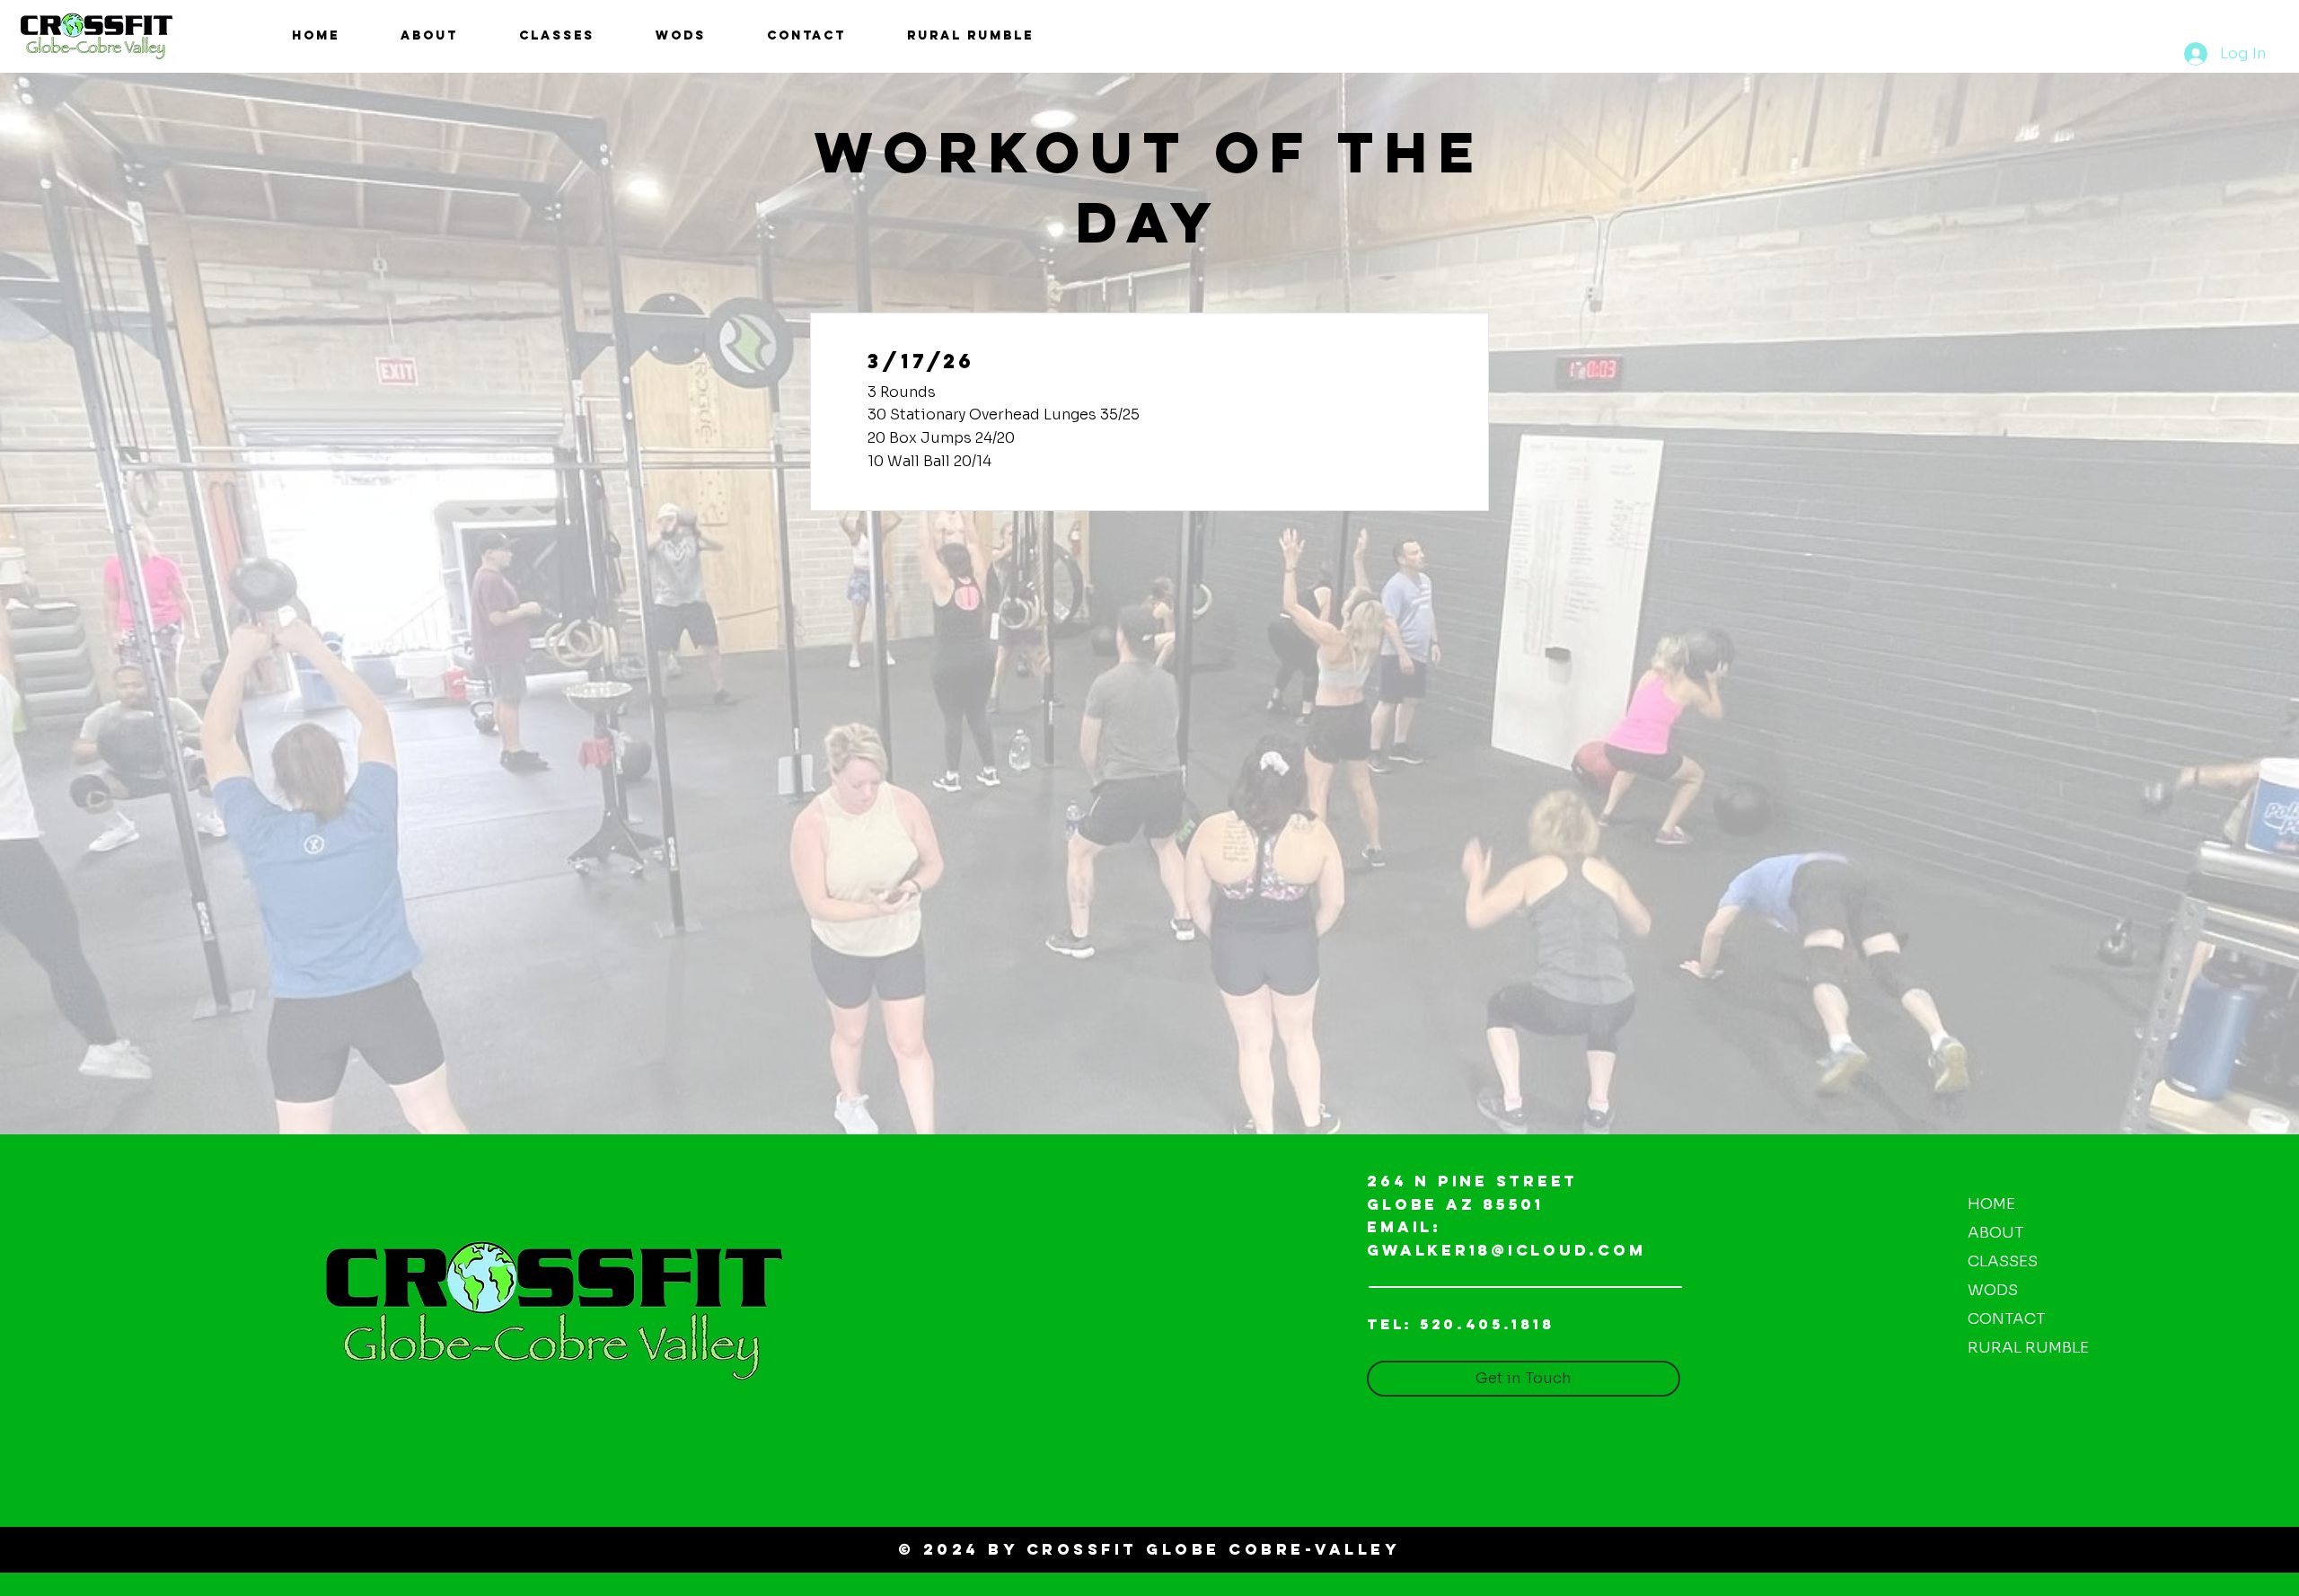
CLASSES (2003, 1261)
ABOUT (1995, 1233)
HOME (1991, 1204)
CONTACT (2006, 1319)
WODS (1993, 1290)
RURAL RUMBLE (2014, 1348)
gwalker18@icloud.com (1506, 1250)
